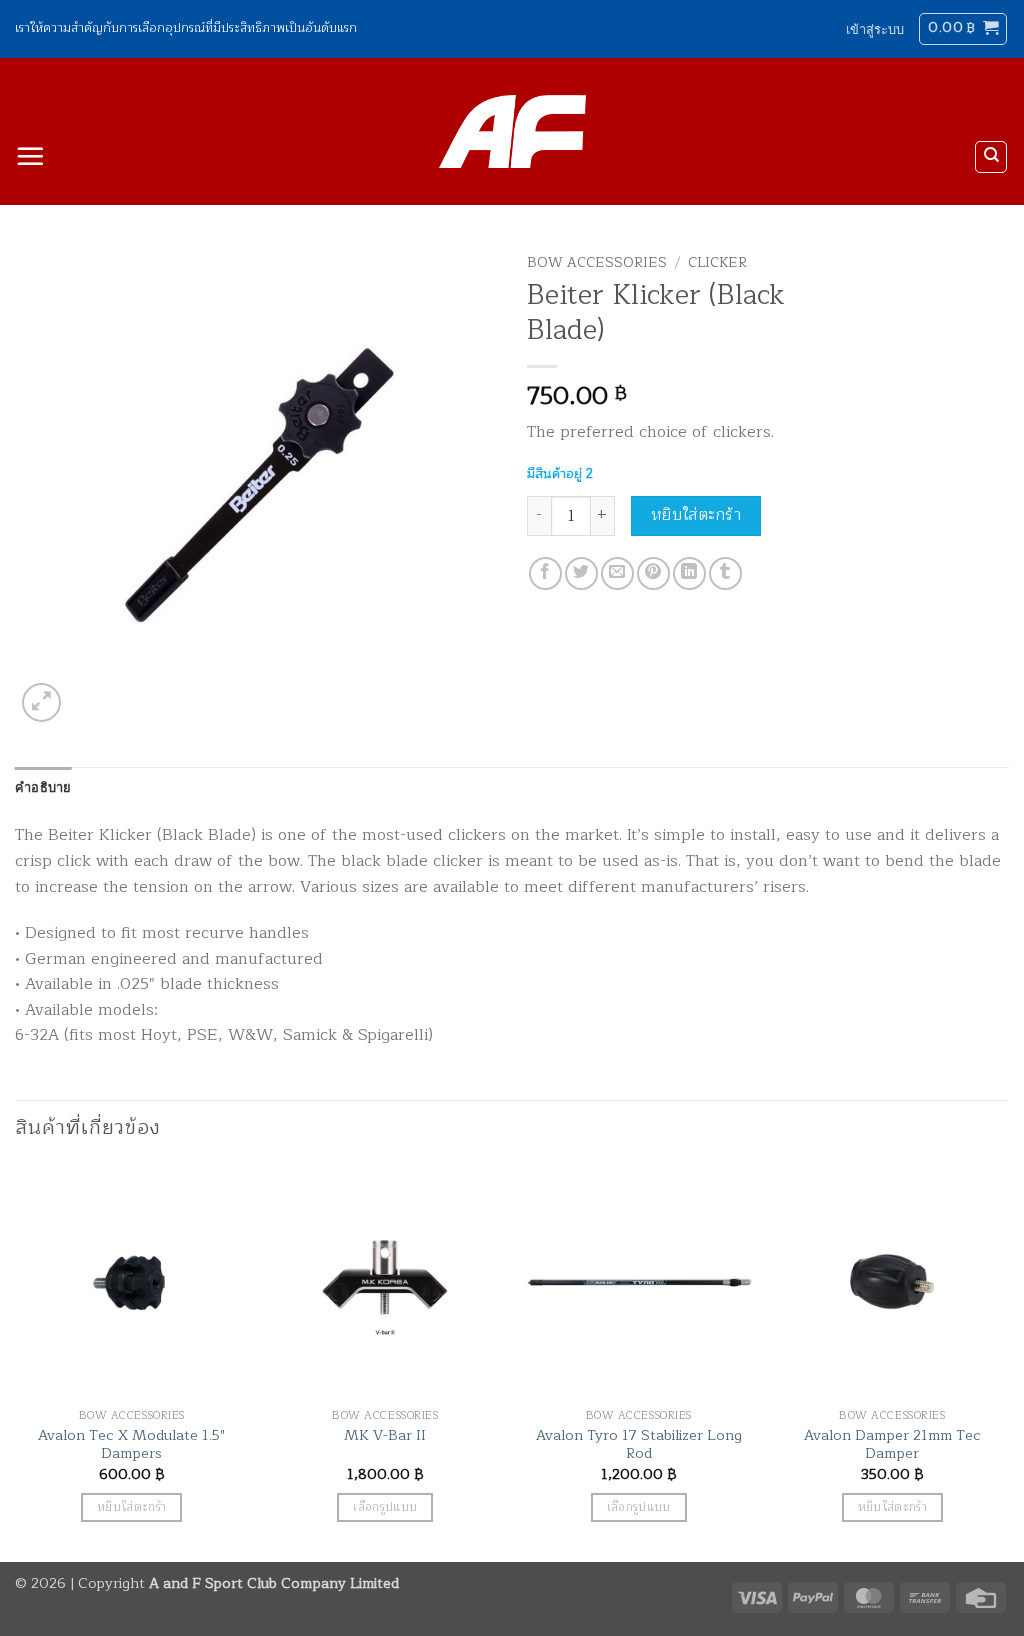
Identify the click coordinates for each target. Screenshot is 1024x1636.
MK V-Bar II (385, 1435)
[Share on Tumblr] (725, 573)
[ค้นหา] (991, 157)
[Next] (1008, 1361)
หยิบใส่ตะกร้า (696, 515)
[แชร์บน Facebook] (545, 573)
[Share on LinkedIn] (689, 573)
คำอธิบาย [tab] (43, 787)
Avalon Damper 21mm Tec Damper (892, 1444)
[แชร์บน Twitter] (581, 573)
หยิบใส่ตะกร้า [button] (131, 1507)
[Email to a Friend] (617, 573)
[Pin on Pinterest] (653, 573)
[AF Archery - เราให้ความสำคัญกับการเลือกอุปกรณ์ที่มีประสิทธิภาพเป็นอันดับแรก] (512, 132)
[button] (875, 29)
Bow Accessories (597, 262)
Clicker (717, 262)
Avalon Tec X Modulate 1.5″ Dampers (131, 1444)
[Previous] (16, 1361)
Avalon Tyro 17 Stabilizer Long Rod (639, 1444)
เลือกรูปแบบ (385, 1507)
